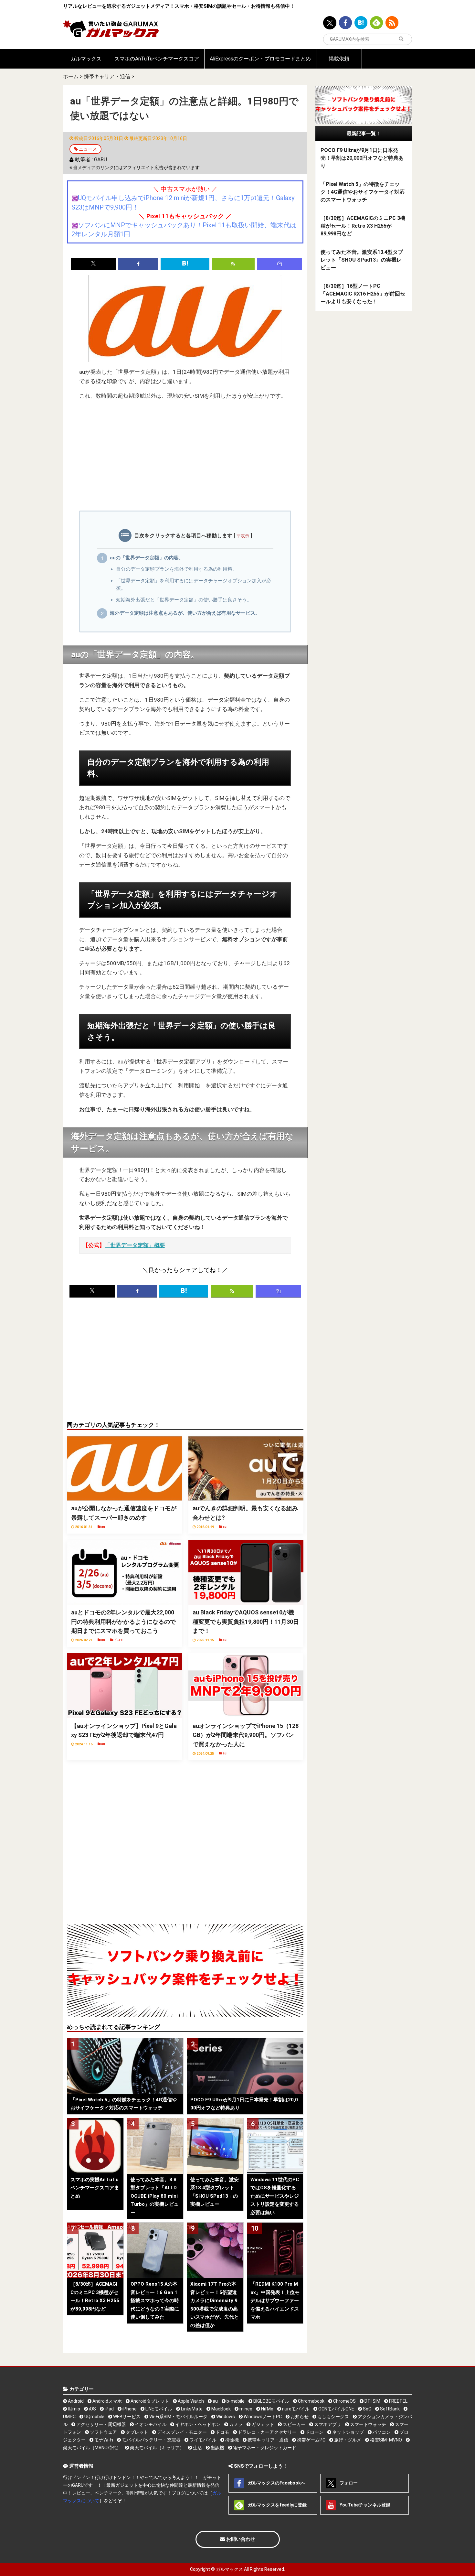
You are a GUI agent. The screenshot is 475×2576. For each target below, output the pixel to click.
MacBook (221, 2409)
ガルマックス (86, 59)
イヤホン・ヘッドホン (197, 2424)
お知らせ (299, 2417)
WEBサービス (126, 2417)
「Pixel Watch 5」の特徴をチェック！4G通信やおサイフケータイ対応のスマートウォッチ (363, 192)
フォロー (348, 2483)
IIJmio (74, 2409)
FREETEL (398, 2401)
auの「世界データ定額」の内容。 (147, 558)
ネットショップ (348, 2432)
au (215, 2401)
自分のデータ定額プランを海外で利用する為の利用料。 (177, 569)
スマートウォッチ (368, 2424)
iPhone (129, 2409)
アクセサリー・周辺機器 (101, 2424)
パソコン (381, 2432)
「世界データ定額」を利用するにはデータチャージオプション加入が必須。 (194, 585)
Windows (225, 2417)
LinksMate (191, 2409)
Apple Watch (190, 2401)
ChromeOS (344, 2401)
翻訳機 (217, 2448)
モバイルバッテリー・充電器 (151, 2440)
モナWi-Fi (103, 2440)
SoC (367, 2409)
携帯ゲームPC (311, 2440)
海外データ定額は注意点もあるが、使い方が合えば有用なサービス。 (185, 613)
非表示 (243, 536)
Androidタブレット (149, 2401)
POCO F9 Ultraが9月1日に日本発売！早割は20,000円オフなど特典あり (362, 158)
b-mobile (235, 2401)
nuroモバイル (295, 2409)
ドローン (314, 2432)
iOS (92, 2409)
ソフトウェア (103, 2432)
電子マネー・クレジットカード (264, 2448)
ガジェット (262, 2424)
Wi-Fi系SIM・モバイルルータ (178, 2417)
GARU (100, 160)
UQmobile (94, 2417)
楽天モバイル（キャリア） (157, 2448)
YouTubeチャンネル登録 (364, 2505)
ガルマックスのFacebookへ (276, 2483)
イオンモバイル (150, 2424)
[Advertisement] (185, 459)
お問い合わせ (240, 2539)
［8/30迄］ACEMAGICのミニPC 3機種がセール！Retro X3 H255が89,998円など (363, 226)
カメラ (235, 2424)
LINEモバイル (158, 2409)
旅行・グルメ (347, 2440)
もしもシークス (333, 2417)
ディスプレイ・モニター (181, 2432)
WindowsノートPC (262, 2417)
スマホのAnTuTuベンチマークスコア (157, 59)
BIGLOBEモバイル (271, 2401)
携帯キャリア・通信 (107, 76)
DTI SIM (372, 2401)
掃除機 (232, 2440)
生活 (197, 2448)
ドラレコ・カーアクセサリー (267, 2432)
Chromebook (311, 2401)
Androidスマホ (107, 2401)
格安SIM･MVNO (385, 2440)
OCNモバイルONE (336, 2409)
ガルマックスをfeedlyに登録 (277, 2505)
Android (75, 2401)
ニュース (88, 149)
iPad (109, 2409)
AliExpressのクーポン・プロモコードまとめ (260, 59)
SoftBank (389, 2409)
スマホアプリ (327, 2424)
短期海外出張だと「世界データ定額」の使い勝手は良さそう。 (184, 600)
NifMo (267, 2409)
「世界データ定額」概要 (135, 1245)
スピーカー (294, 2424)
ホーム (71, 76)
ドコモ (222, 2432)
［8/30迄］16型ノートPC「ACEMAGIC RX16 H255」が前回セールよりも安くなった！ (363, 294)
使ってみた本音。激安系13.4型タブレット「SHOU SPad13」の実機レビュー (362, 260)
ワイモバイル (202, 2440)
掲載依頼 (339, 59)
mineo (245, 2409)
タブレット (137, 2432)
